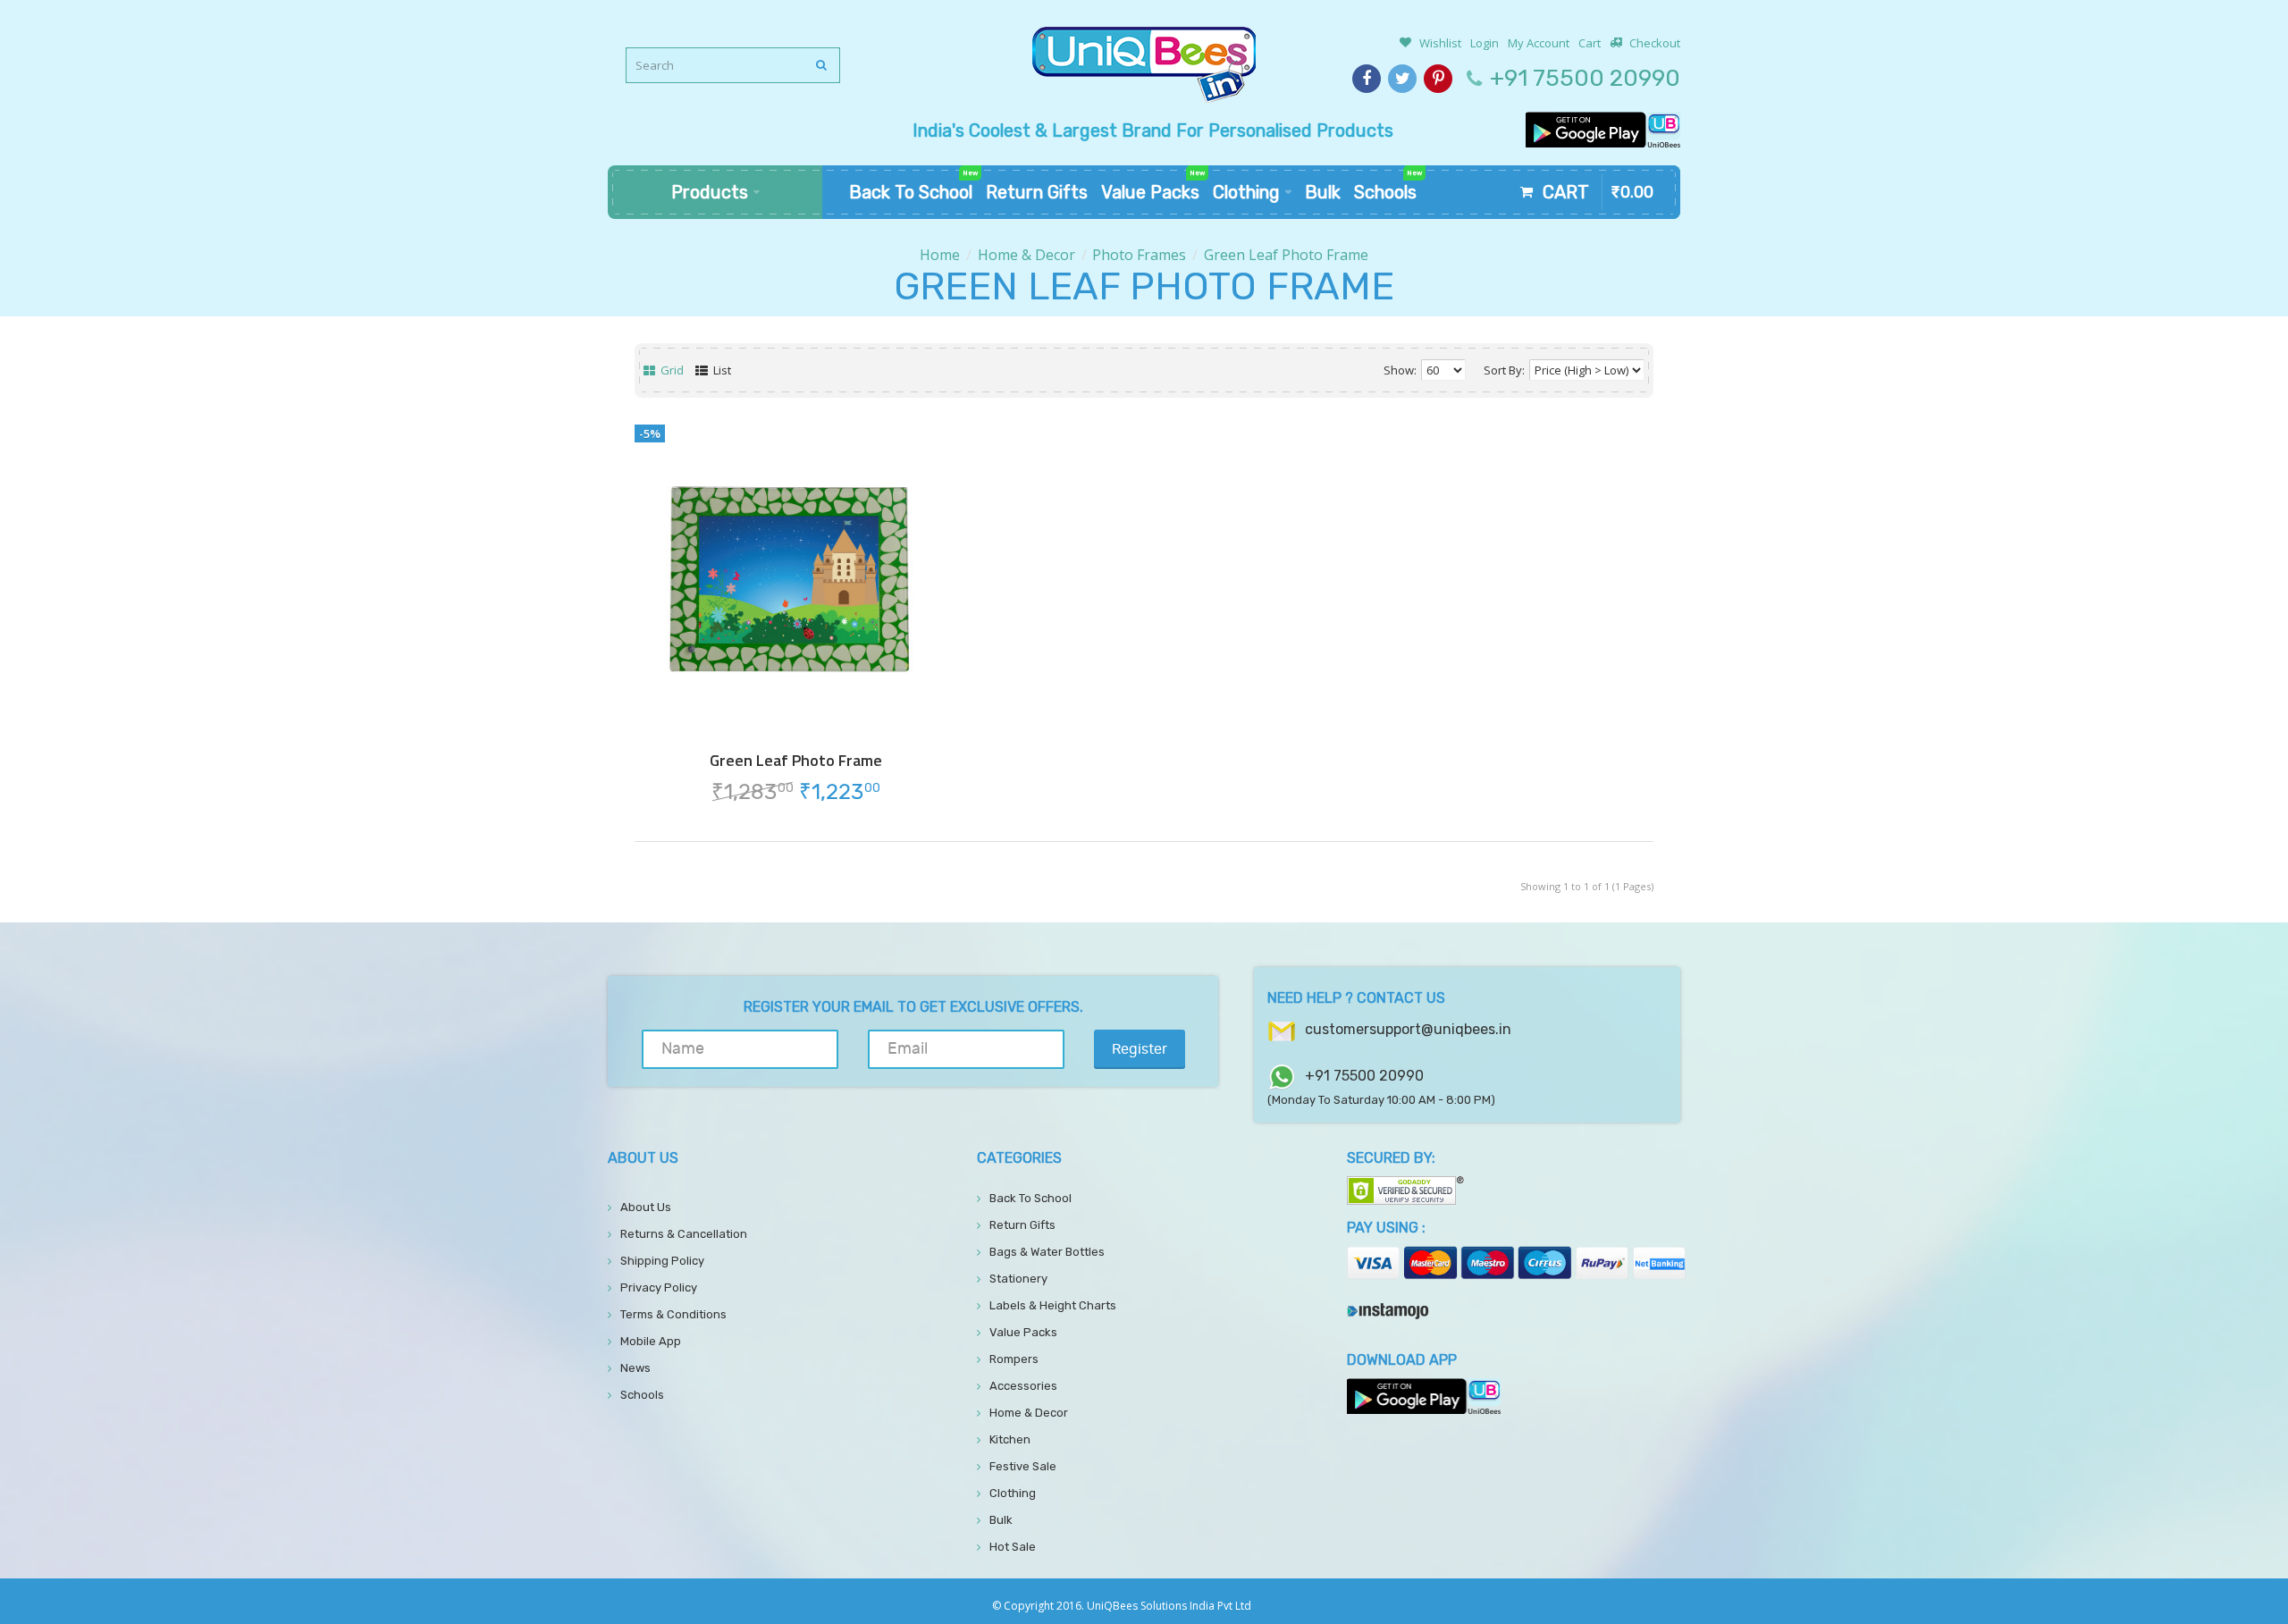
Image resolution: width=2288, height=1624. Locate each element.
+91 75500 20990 (1585, 78)
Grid (671, 370)
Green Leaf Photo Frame (1286, 255)
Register (1140, 1049)
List (721, 370)
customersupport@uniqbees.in (1408, 1029)
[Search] (822, 65)
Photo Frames (1139, 255)
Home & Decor (1026, 255)
